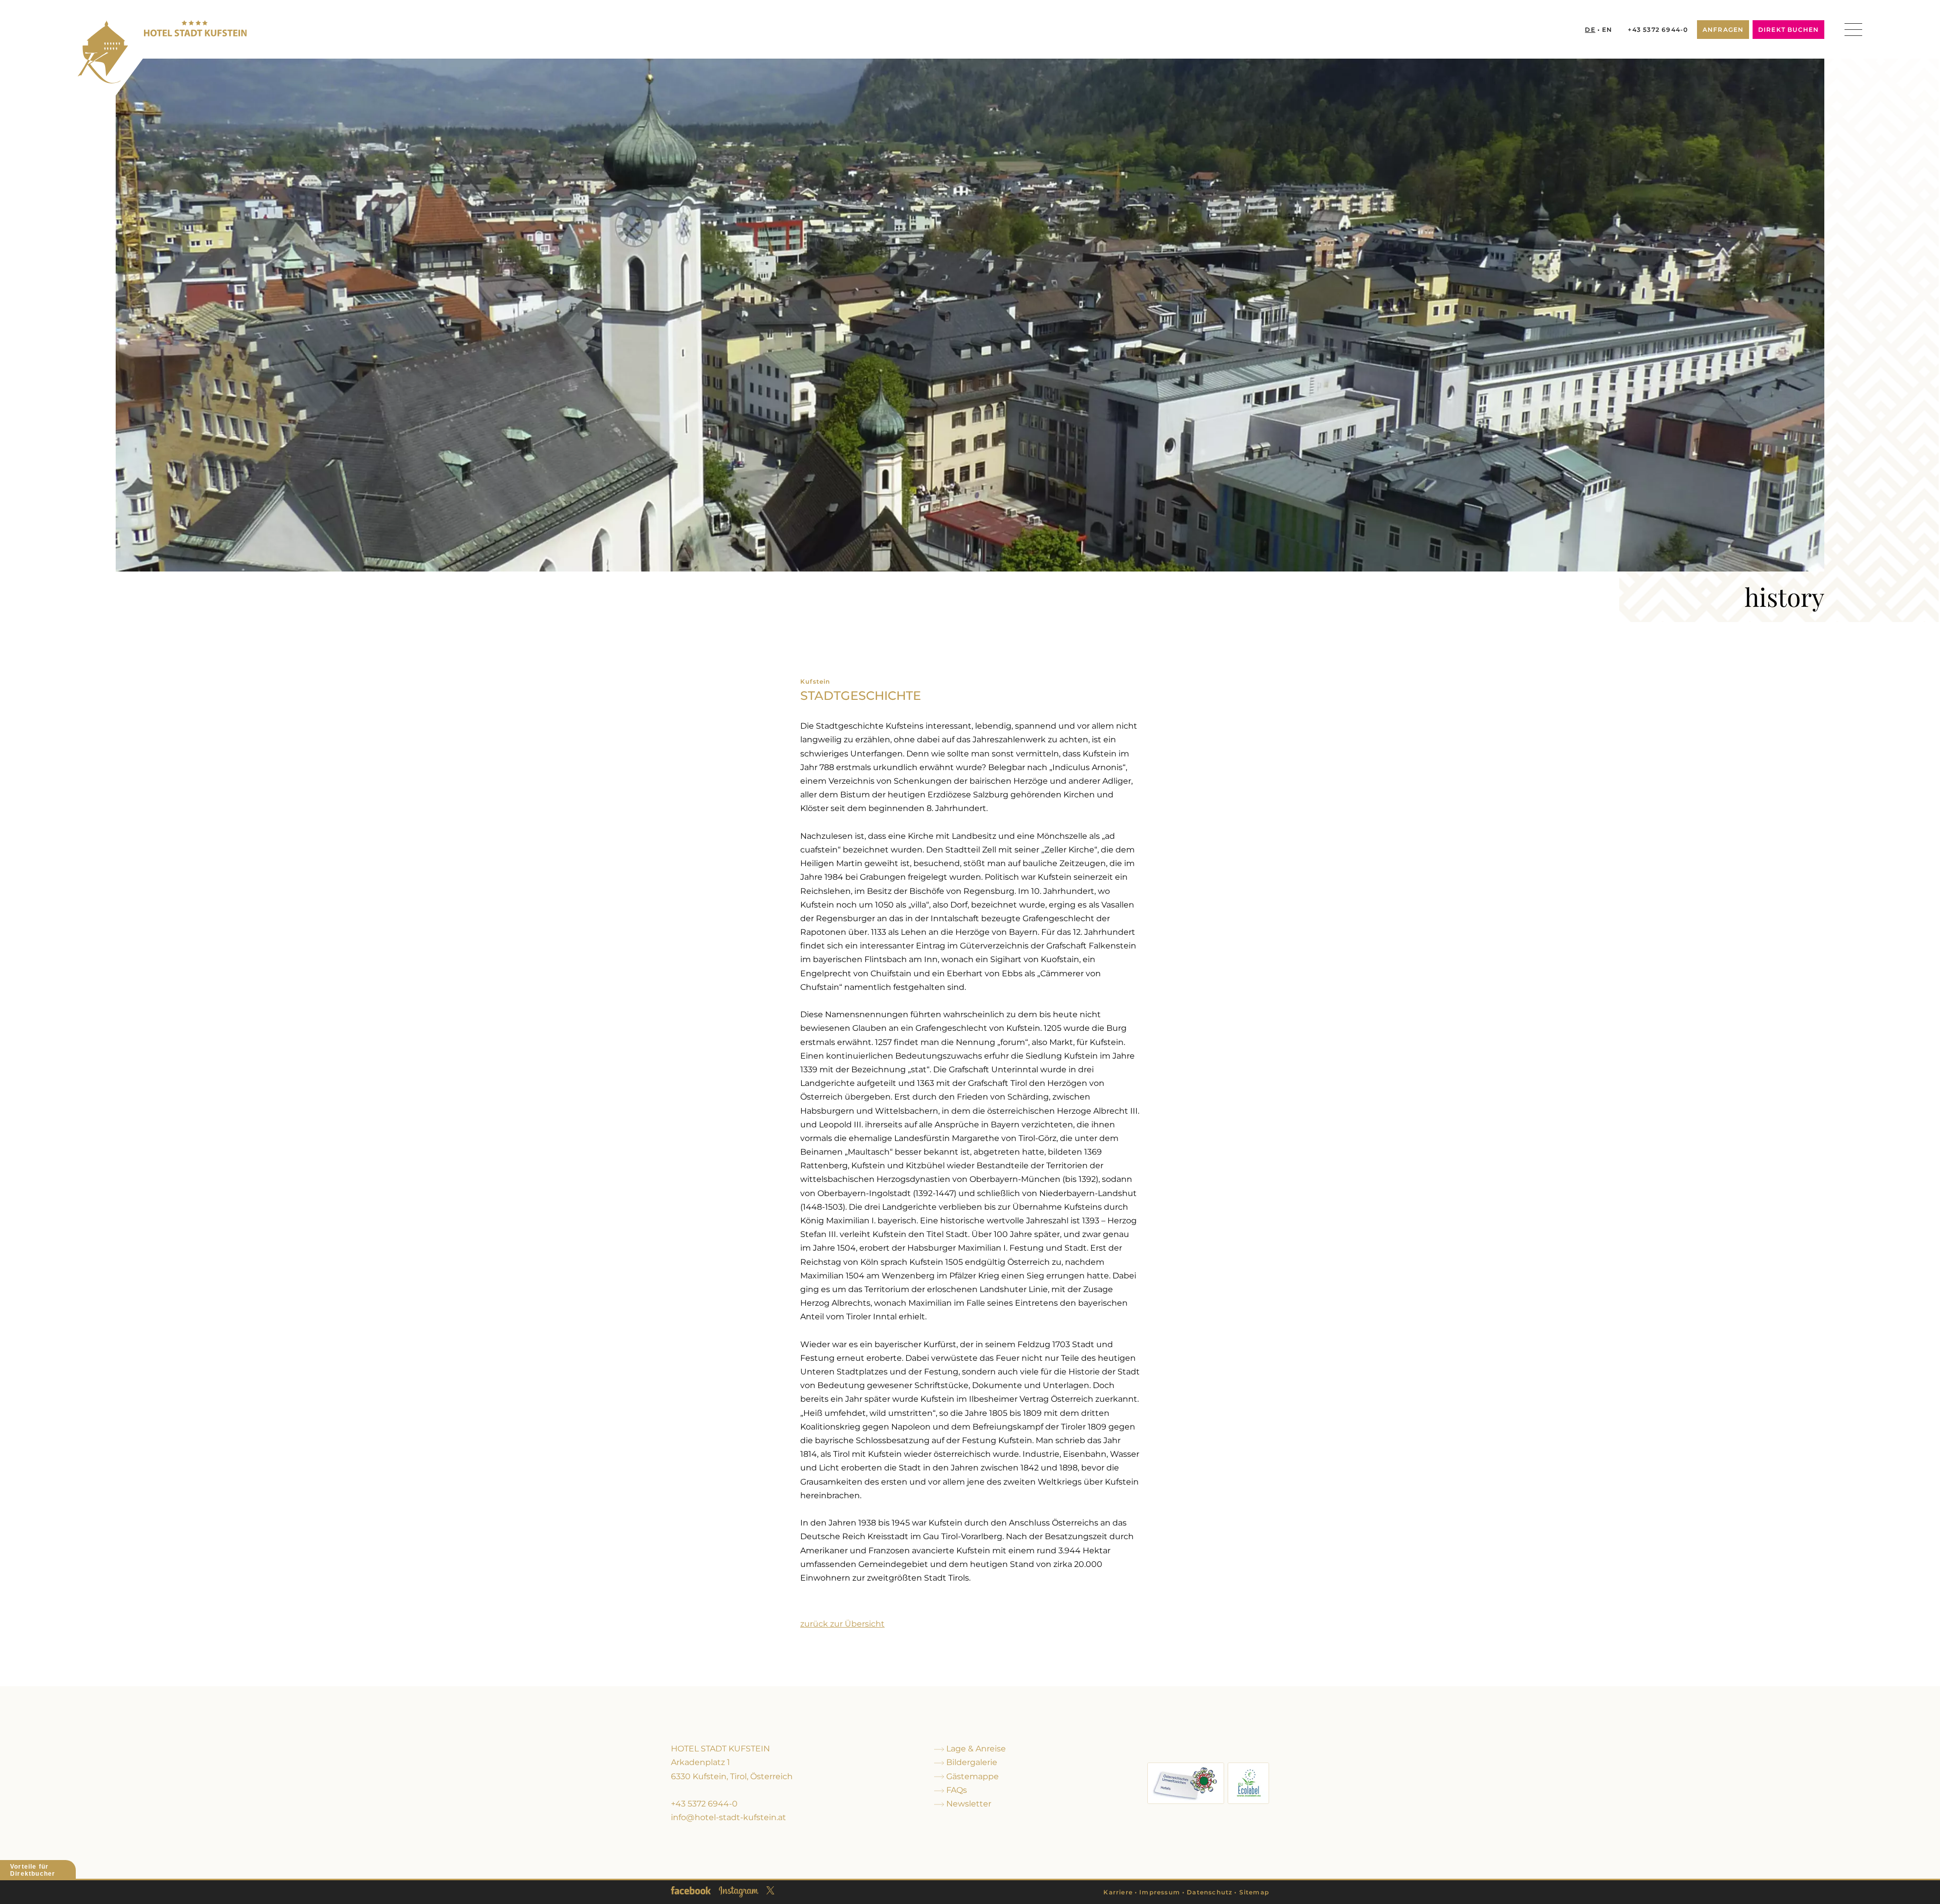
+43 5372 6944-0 (1658, 30)
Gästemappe (972, 1776)
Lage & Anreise (975, 1749)
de (1590, 30)
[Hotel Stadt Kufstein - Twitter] (770, 1890)
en (1607, 30)
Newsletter (968, 1804)
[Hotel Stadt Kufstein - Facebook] (691, 1890)
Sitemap (1254, 1892)
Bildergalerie (971, 1762)
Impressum (1160, 1892)
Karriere (1118, 1892)
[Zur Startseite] (162, 52)
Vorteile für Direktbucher (33, 1870)
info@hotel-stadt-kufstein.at (729, 1817)
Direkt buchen (1789, 30)
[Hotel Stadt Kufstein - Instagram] (739, 1892)
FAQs (956, 1790)
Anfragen (1723, 30)
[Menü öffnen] (1853, 30)
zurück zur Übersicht (842, 1624)
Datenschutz (1209, 1892)
